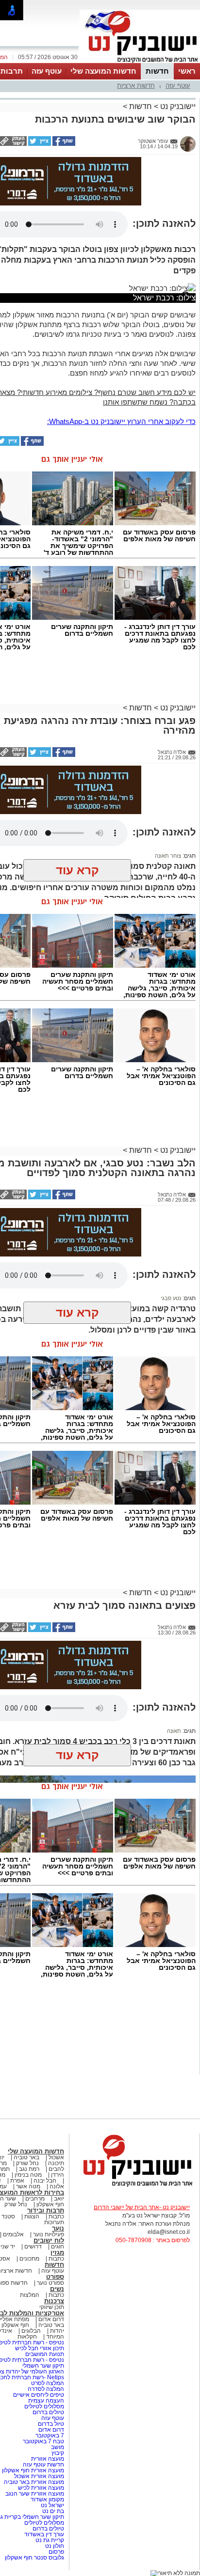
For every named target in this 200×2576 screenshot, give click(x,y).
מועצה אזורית (47, 2459)
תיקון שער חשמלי (43, 2366)
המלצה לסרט (48, 2383)
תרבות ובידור (46, 2210)
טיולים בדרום (48, 2412)
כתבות (56, 2216)
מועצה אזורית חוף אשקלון (32, 2470)
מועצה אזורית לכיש (40, 2488)
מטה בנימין (28, 2175)
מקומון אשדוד (47, 2499)
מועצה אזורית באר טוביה (33, 2482)
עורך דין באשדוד (44, 2534)
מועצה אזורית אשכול (38, 2476)
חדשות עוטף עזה (43, 2465)
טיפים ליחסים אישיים (38, 2395)
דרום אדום (51, 2319)
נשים (57, 2289)
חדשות (157, 71)
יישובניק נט (177, 106)
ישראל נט (52, 2505)
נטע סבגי (171, 1298)
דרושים (33, 2246)
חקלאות (27, 2337)
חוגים (58, 2246)
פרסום (56, 2552)
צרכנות (54, 2301)
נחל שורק (27, 2163)
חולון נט (54, 2546)
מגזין (57, 2253)
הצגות (32, 2216)
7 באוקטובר (49, 2435)
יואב (59, 2199)
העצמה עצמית (45, 2401)
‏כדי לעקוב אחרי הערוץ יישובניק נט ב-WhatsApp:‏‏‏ (121, 421)
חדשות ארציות (136, 86)
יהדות (57, 2331)
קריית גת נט (50, 2540)
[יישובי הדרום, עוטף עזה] (140, 62)
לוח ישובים (49, 2240)
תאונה (174, 1731)
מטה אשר (28, 2186)
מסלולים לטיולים (44, 2406)
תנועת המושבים (44, 2354)
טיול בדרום (50, 2424)
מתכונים (29, 2259)
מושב (58, 2447)
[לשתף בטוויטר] (39, 144)
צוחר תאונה (168, 856)
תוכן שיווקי (52, 2307)
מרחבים (35, 2199)
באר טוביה (26, 2157)
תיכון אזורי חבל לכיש (39, 2348)
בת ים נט (53, 2511)
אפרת (17, 2181)
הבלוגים (31, 2331)
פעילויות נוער (49, 2234)
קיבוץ (58, 2453)
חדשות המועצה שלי (103, 71)
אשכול (56, 2157)
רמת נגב (28, 2169)
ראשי (187, 71)
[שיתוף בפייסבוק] (63, 144)
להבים (56, 2169)
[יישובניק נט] (134, 2186)
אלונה (57, 2186)
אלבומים (13, 2234)
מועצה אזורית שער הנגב (34, 2494)
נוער (58, 2228)
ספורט (55, 2277)
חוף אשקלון (50, 2204)
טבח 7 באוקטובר (43, 2441)
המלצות (30, 2295)
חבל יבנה (44, 2181)
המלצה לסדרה (45, 2389)
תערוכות (54, 2222)
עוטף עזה (47, 71)
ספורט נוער (50, 2283)
